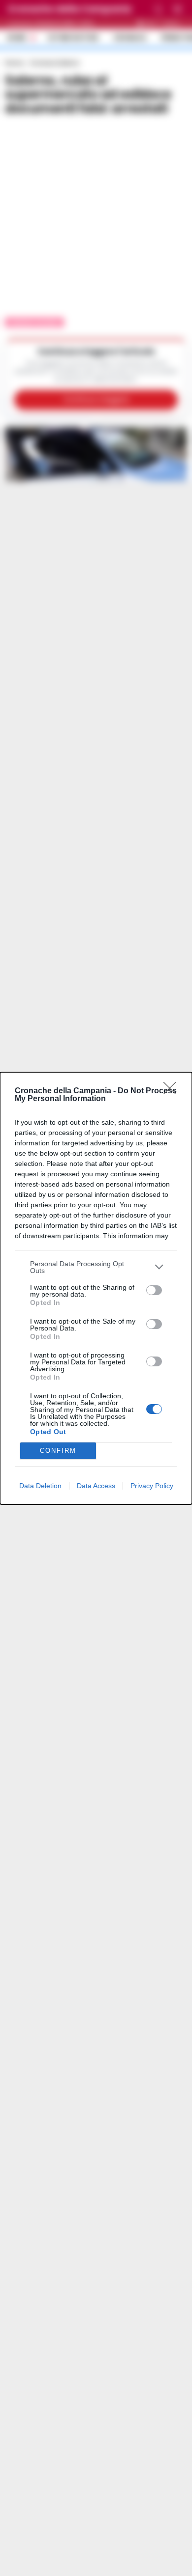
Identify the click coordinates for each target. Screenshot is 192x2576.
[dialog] (96, 1288)
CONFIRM (58, 1451)
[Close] (173, 1091)
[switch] (154, 1290)
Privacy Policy (152, 1486)
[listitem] (96, 1267)
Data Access (96, 1486)
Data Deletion (40, 1486)
